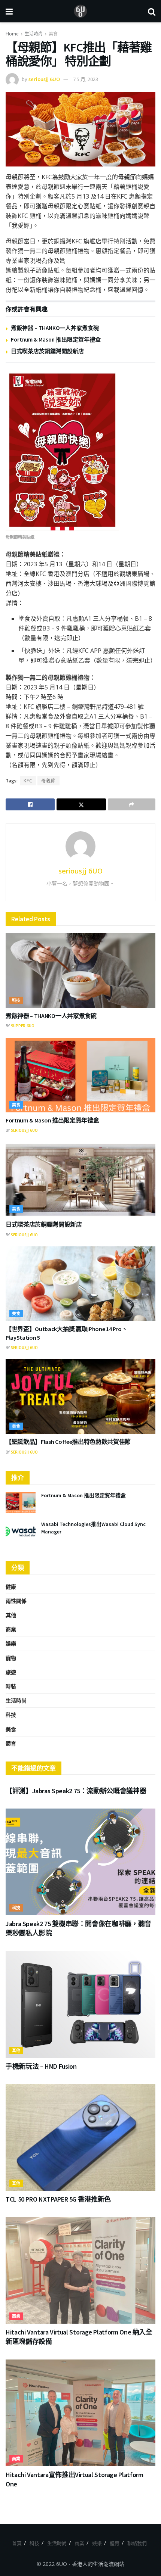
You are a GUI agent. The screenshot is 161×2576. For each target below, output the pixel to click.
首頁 (17, 2543)
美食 (53, 34)
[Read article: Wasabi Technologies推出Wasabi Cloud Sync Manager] (21, 1531)
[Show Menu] (9, 11)
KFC (28, 781)
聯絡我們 (137, 2543)
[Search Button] (152, 11)
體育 (11, 1743)
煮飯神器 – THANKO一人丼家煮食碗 (55, 328)
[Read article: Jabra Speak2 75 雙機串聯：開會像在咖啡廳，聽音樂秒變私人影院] (80, 1862)
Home (12, 34)
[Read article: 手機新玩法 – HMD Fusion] (80, 2005)
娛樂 (11, 1643)
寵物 (11, 1658)
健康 (11, 1587)
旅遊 (11, 1672)
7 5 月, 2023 (86, 79)
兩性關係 (16, 1601)
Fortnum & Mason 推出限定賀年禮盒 (56, 339)
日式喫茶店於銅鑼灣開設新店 (47, 351)
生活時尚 (34, 34)
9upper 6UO (23, 1026)
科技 (16, 1000)
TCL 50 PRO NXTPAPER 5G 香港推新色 (58, 2199)
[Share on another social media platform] (132, 804)
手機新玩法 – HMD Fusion (41, 2066)
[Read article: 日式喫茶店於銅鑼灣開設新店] (80, 1179)
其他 (11, 1615)
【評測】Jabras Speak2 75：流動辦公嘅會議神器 (76, 1791)
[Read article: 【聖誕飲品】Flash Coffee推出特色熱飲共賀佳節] (80, 1396)
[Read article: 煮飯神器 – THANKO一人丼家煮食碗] (80, 971)
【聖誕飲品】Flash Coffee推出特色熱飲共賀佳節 (68, 1442)
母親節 (48, 781)
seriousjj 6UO (44, 79)
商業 (11, 1629)
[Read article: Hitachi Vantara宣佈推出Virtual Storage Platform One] (80, 2413)
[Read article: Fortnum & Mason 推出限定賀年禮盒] (80, 1075)
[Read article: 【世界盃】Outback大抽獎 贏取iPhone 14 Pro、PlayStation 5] (80, 1284)
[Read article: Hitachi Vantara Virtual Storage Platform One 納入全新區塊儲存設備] (80, 2270)
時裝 (11, 1686)
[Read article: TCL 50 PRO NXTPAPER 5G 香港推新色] (80, 2137)
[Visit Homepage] (80, 11)
